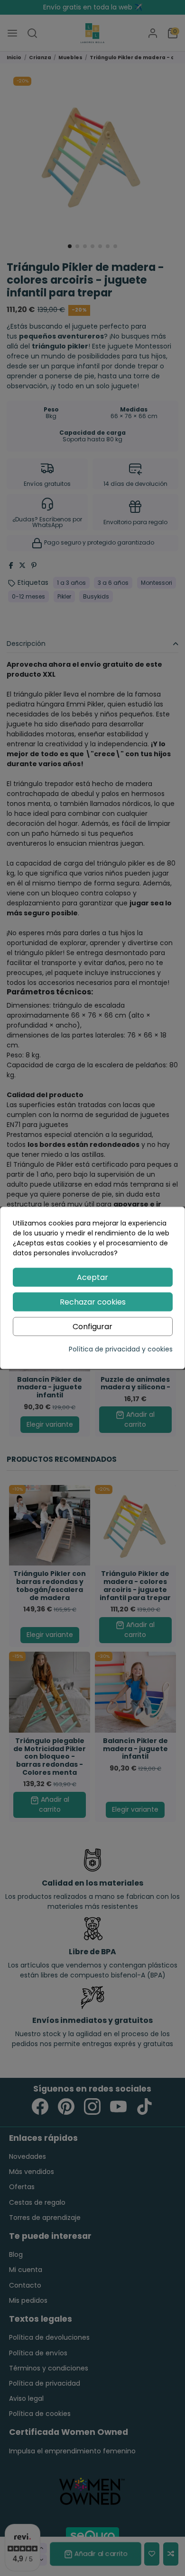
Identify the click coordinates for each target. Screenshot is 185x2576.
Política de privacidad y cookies (121, 1350)
